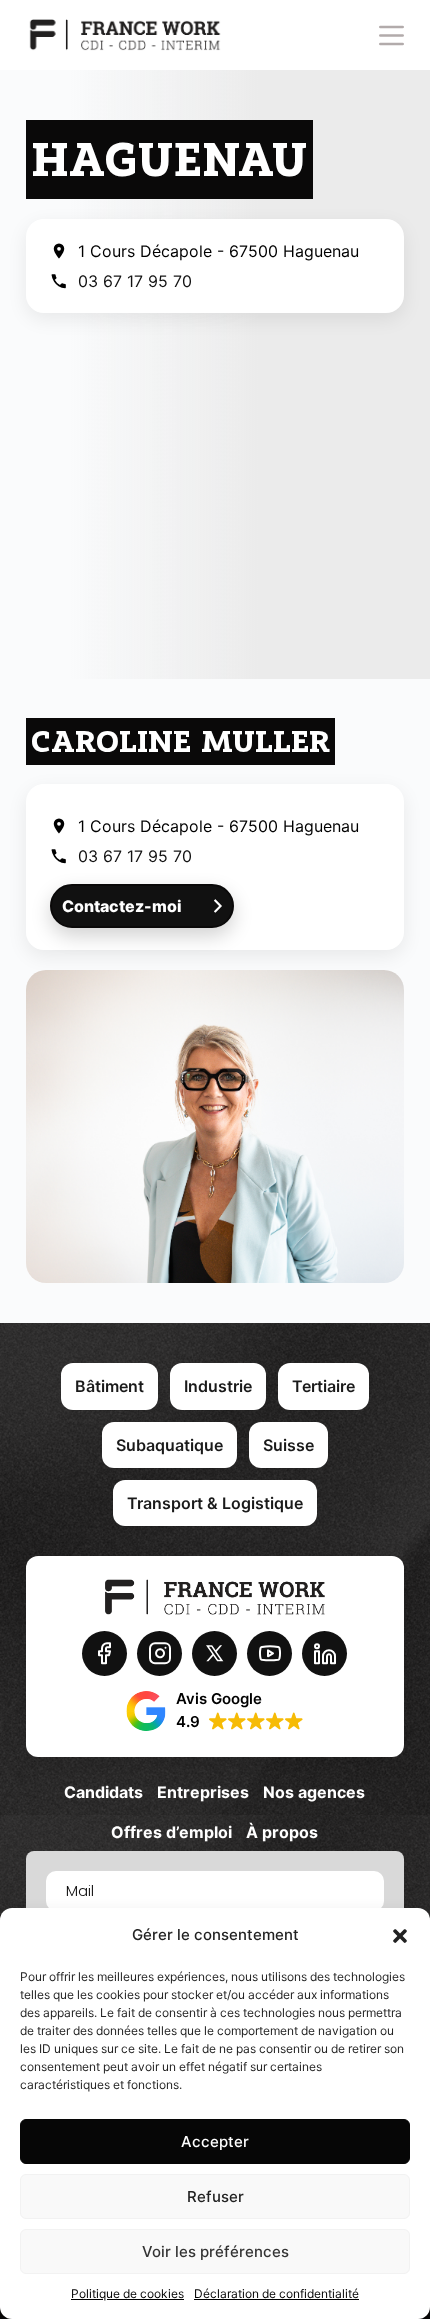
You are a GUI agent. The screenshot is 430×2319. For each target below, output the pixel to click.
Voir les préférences (215, 2251)
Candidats (103, 1792)
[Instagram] (159, 1653)
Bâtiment (109, 1386)
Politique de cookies (127, 2293)
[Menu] (391, 35)
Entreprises (203, 1792)
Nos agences (314, 1792)
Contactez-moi (122, 906)
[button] (400, 1936)
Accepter (215, 2141)
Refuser (215, 2196)
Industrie (218, 1386)
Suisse (288, 1445)
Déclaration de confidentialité (276, 2293)
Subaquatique (169, 1445)
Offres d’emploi (171, 1832)
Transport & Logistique (215, 1503)
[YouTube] (269, 1653)
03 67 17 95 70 (135, 281)
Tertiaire (323, 1386)
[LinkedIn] (324, 1653)
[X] (214, 1653)
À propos (282, 1832)
